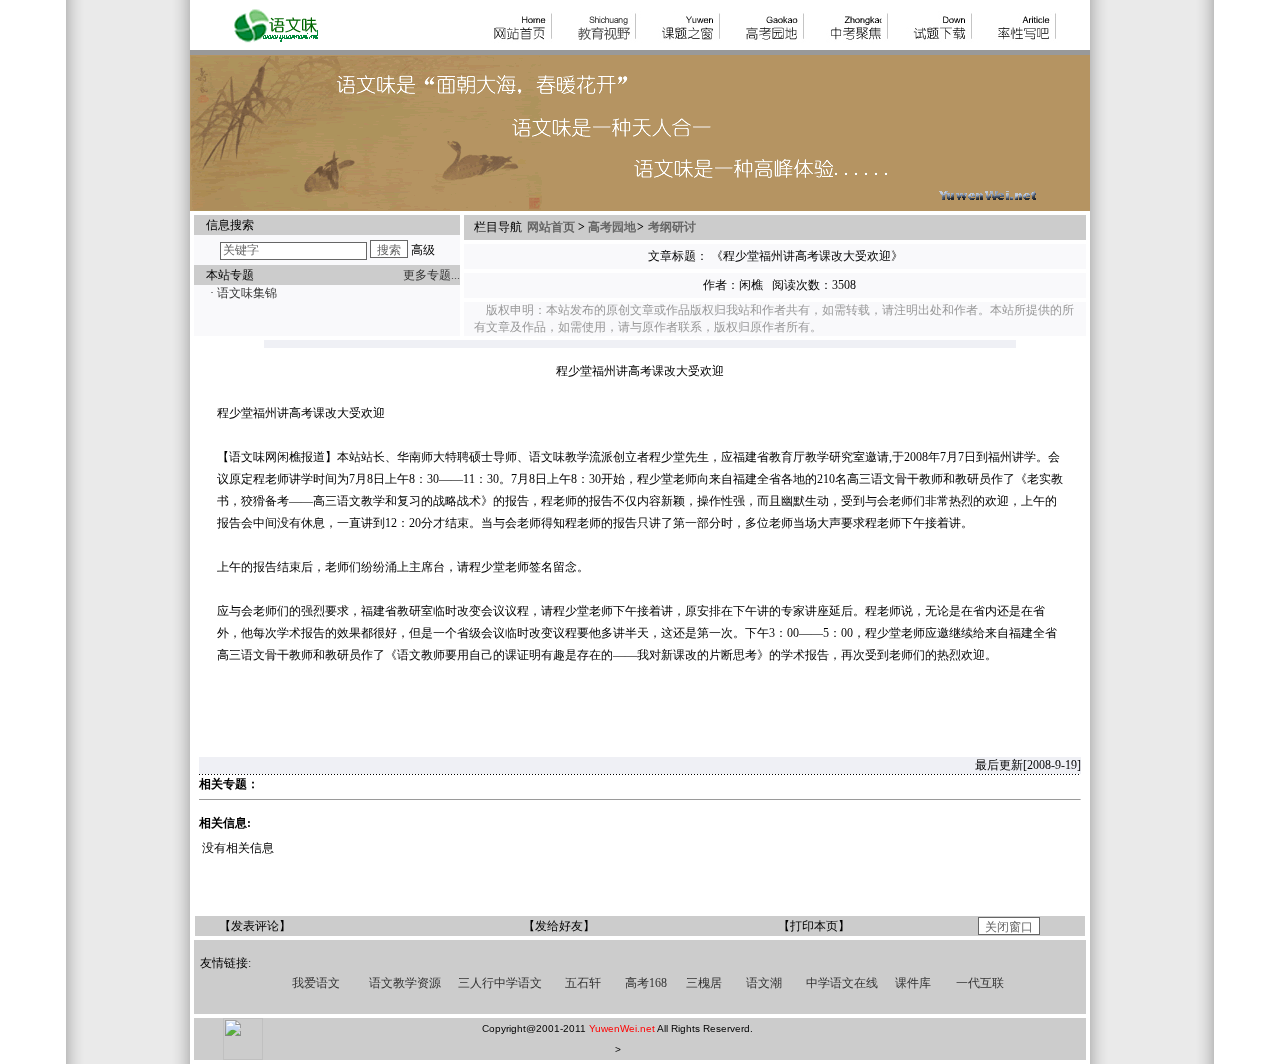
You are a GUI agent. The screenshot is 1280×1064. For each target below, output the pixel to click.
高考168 (646, 983)
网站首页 (552, 227)
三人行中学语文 (500, 983)
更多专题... (431, 275)
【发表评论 (249, 926)
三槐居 (704, 983)
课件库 (913, 983)
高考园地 (612, 227)
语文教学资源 (405, 983)
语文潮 (764, 983)
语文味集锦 (247, 293)
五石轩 (583, 983)
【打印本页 (808, 926)
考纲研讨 (672, 227)
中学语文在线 (842, 983)
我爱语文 (316, 983)
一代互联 (980, 983)
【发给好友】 (559, 926)
